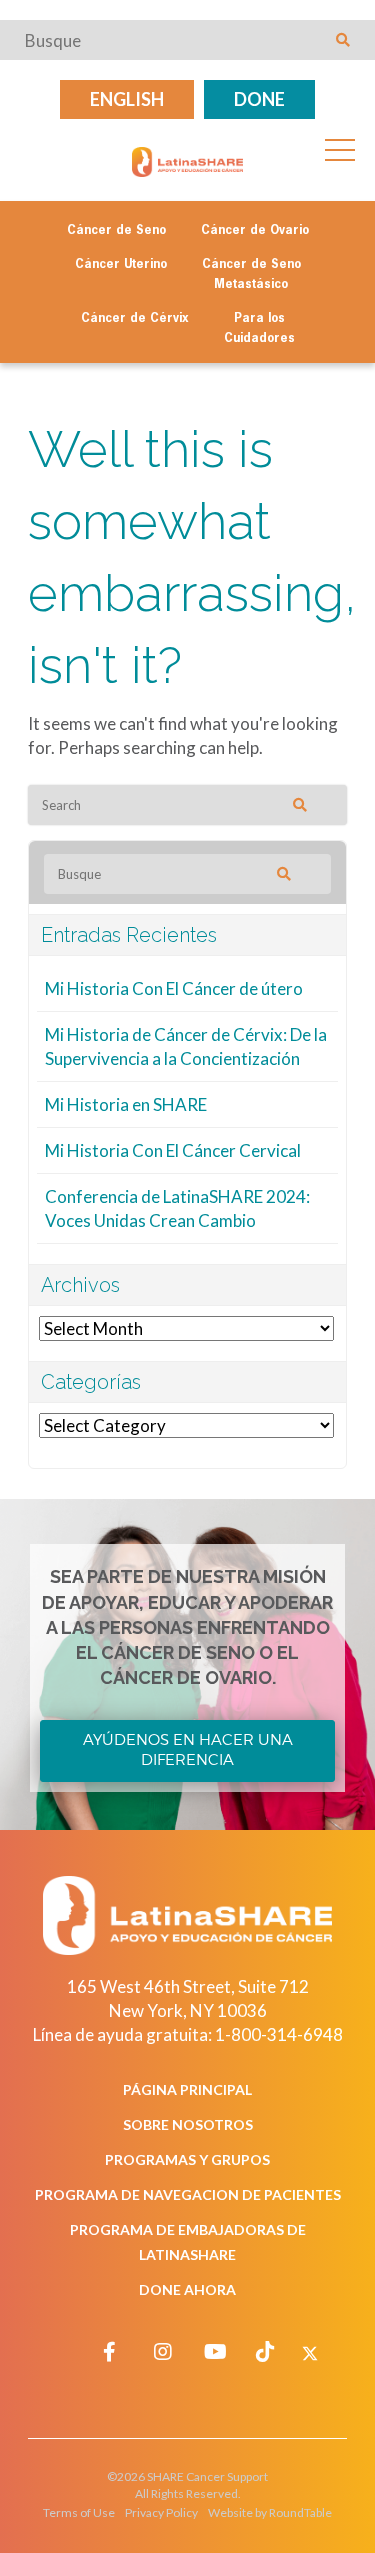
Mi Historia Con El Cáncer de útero (174, 988)
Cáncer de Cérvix (135, 319)
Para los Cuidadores (259, 329)
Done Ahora (187, 2289)
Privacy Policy (161, 2512)
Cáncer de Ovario (255, 231)
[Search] (314, 805)
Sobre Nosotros (188, 2124)
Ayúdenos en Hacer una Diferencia (188, 1750)
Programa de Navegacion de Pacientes (188, 2194)
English (127, 99)
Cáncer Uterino (121, 265)
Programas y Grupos (187, 2159)
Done (259, 99)
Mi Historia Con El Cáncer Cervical (173, 1150)
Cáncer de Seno (116, 231)
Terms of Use (79, 2512)
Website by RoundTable (270, 2512)
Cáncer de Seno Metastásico (251, 275)
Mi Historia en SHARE (126, 1104)
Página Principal (187, 2089)
